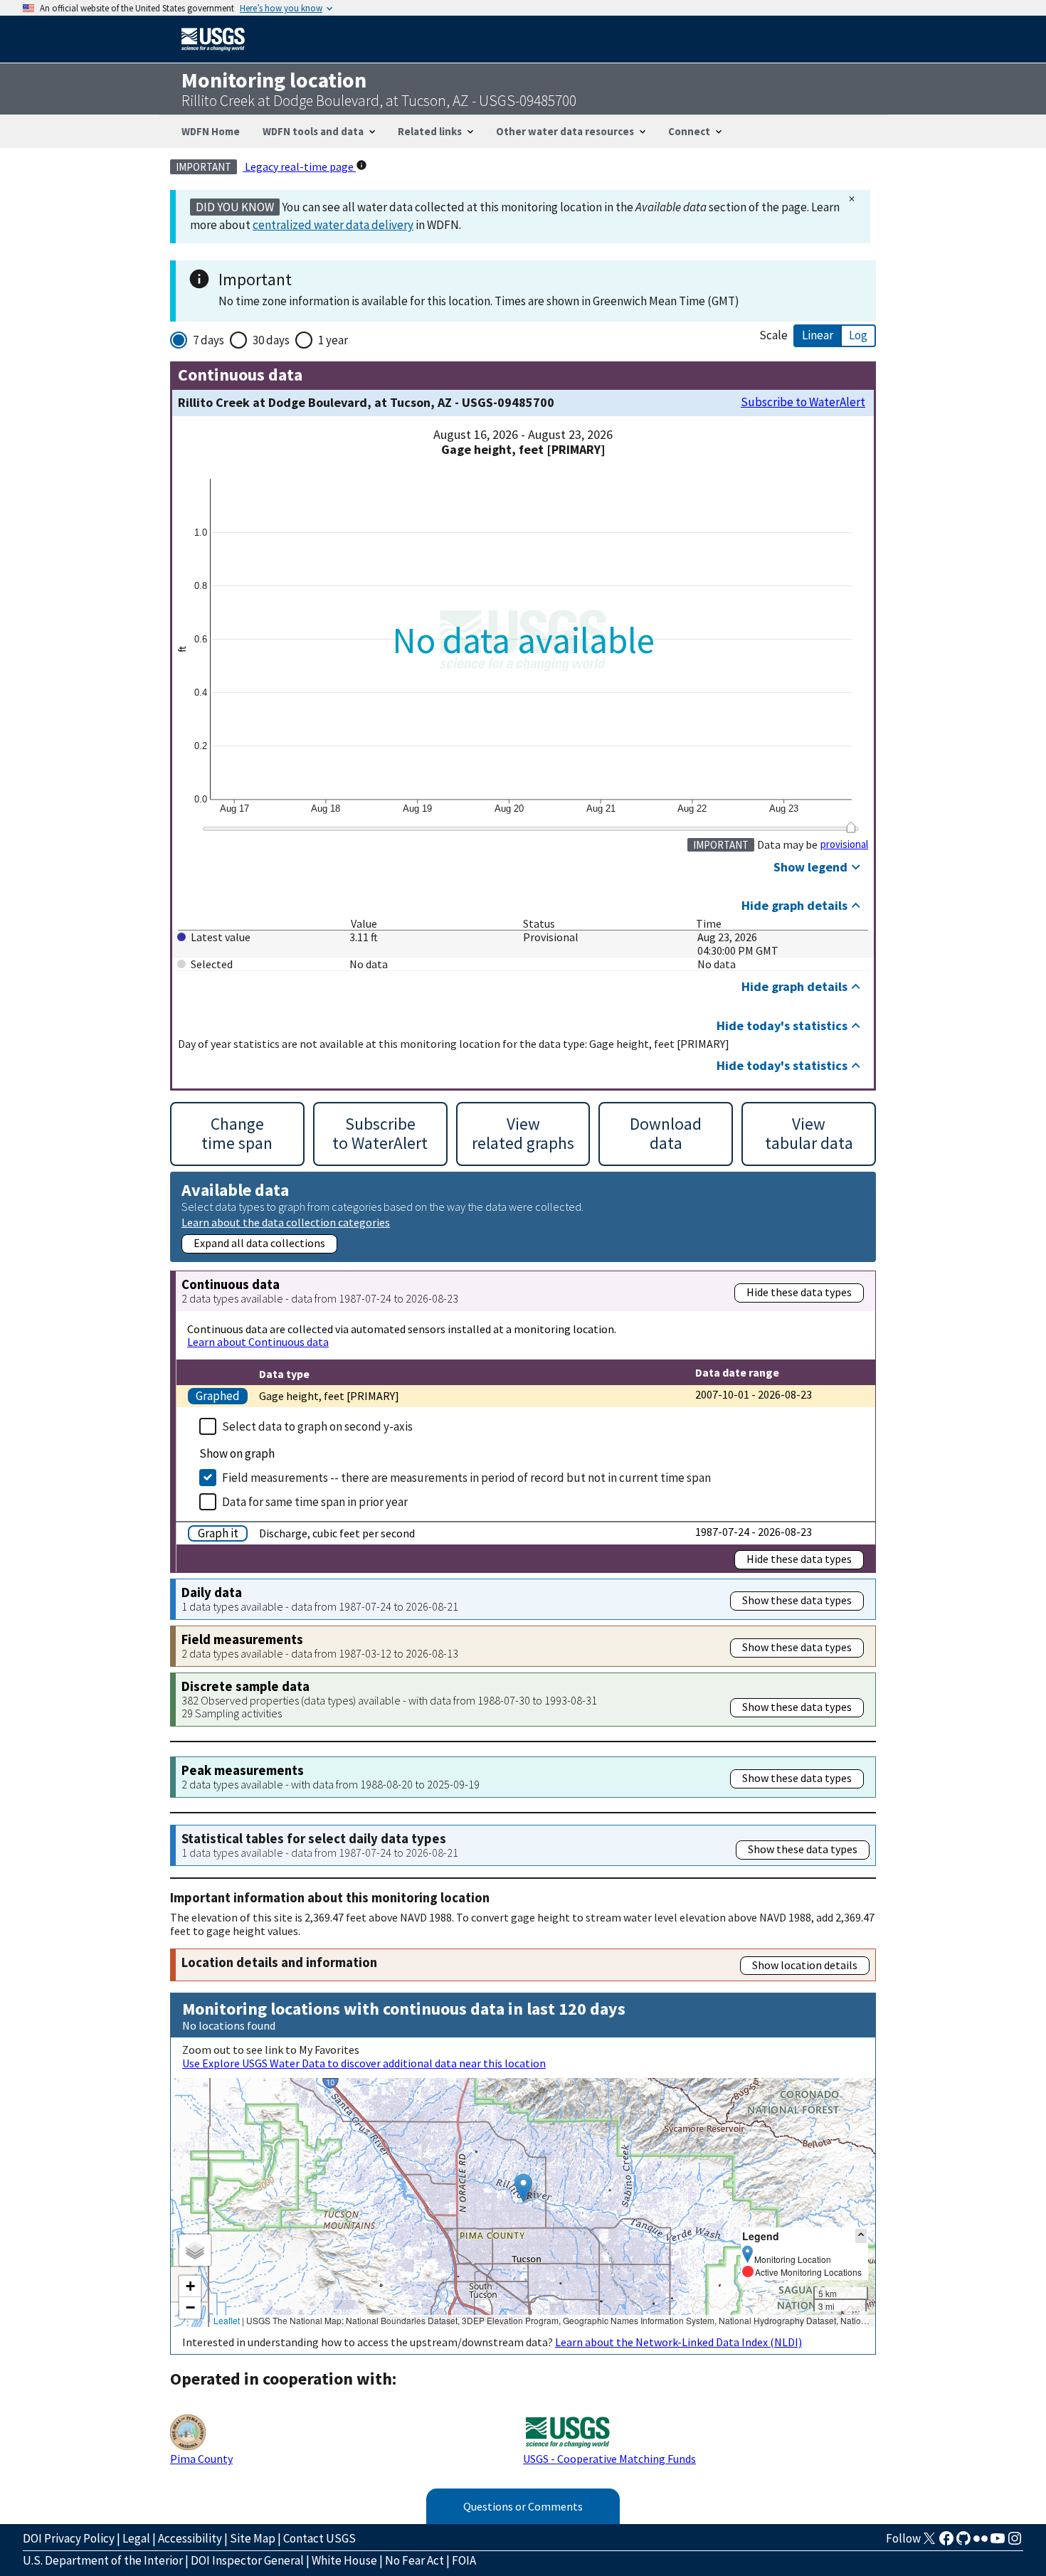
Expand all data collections (259, 1243)
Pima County (201, 2459)
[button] (523, 2188)
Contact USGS (319, 2538)
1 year (333, 340)
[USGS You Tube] (998, 2543)
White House (344, 2560)
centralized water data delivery (333, 225)
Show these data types (797, 1600)
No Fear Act (414, 2560)
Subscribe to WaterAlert (803, 402)
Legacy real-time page (299, 166)
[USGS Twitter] (929, 2543)
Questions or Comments (523, 2506)
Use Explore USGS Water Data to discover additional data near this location (364, 2063)
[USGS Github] (963, 2543)
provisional (844, 844)
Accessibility (190, 2538)
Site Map (253, 2538)
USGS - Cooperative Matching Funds (609, 2459)
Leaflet (227, 2320)
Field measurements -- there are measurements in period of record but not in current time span (466, 1478)
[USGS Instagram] (1015, 2543)
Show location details (805, 1965)
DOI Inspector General (247, 2560)
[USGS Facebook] (946, 2543)
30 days (271, 340)
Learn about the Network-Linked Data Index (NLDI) (678, 2342)
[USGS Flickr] (981, 2543)
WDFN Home (211, 131)
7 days (208, 340)
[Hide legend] (861, 2236)
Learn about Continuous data (258, 1342)
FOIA (464, 2560)
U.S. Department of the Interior (103, 2560)
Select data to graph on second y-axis (317, 1426)
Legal (136, 2538)
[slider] (851, 827)
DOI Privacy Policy (69, 2538)
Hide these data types (799, 1292)
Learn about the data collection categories (286, 1222)
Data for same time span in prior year (315, 1502)
